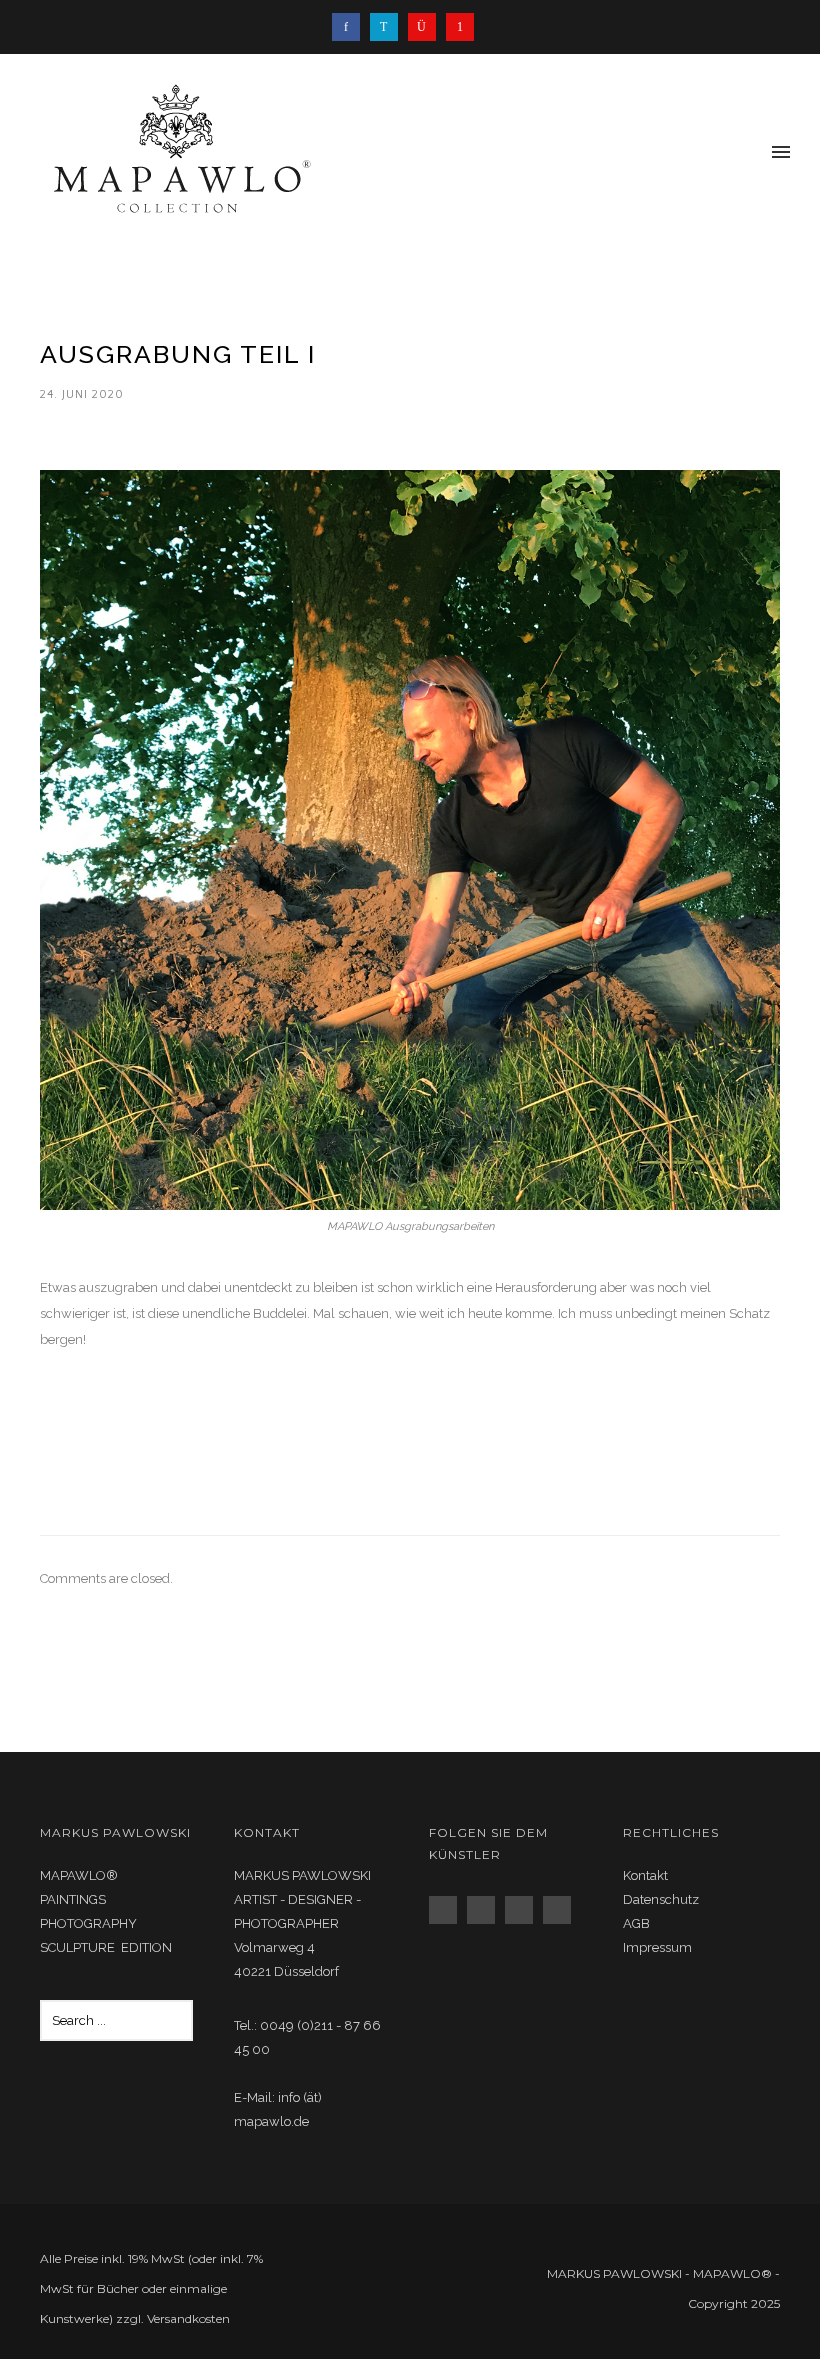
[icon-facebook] (351, 27)
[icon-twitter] (389, 27)
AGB (636, 1923)
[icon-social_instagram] (486, 1910)
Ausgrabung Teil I (178, 354)
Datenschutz (661, 1899)
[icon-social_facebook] (448, 1910)
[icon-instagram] (427, 27)
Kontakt (645, 1875)
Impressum (657, 1947)
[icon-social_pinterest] (562, 1910)
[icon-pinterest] (460, 27)
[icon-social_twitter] (524, 1910)
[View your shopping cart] (748, 153)
